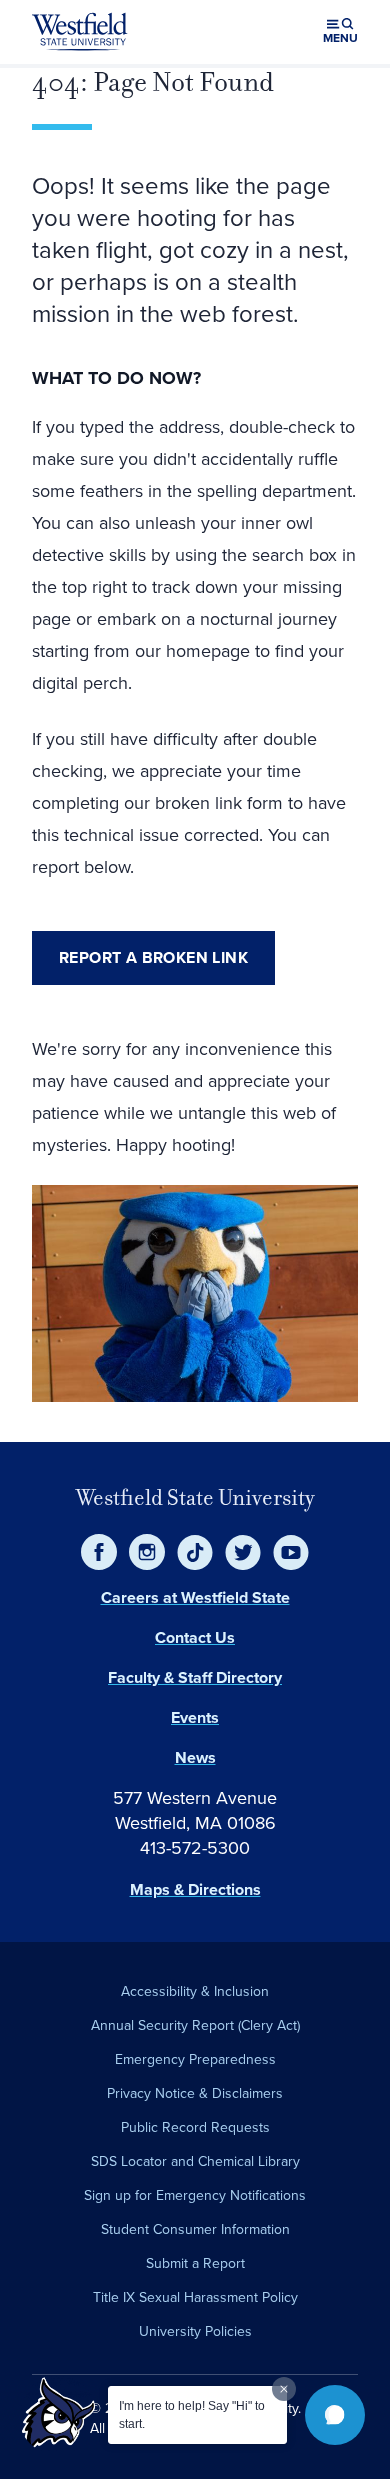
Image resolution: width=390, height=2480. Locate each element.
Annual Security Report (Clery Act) (195, 2025)
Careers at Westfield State (195, 1597)
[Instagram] (147, 1552)
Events (195, 1717)
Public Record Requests (195, 2127)
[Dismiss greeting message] (284, 2389)
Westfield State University (195, 1497)
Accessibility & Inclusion (195, 1991)
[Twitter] (243, 1552)
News (195, 1757)
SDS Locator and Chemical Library (195, 2161)
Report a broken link (153, 957)
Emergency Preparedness (195, 2059)
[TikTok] (195, 1552)
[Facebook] (99, 1552)
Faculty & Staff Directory (195, 1677)
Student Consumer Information (195, 2229)
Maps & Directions (195, 1889)
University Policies (195, 2331)
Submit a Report (195, 2263)
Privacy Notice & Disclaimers (195, 2093)
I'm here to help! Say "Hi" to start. (192, 2415)
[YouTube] (291, 1552)
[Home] (80, 32)
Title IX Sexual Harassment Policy (195, 2297)
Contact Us (195, 1637)
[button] (335, 2415)
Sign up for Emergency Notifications (195, 2195)
